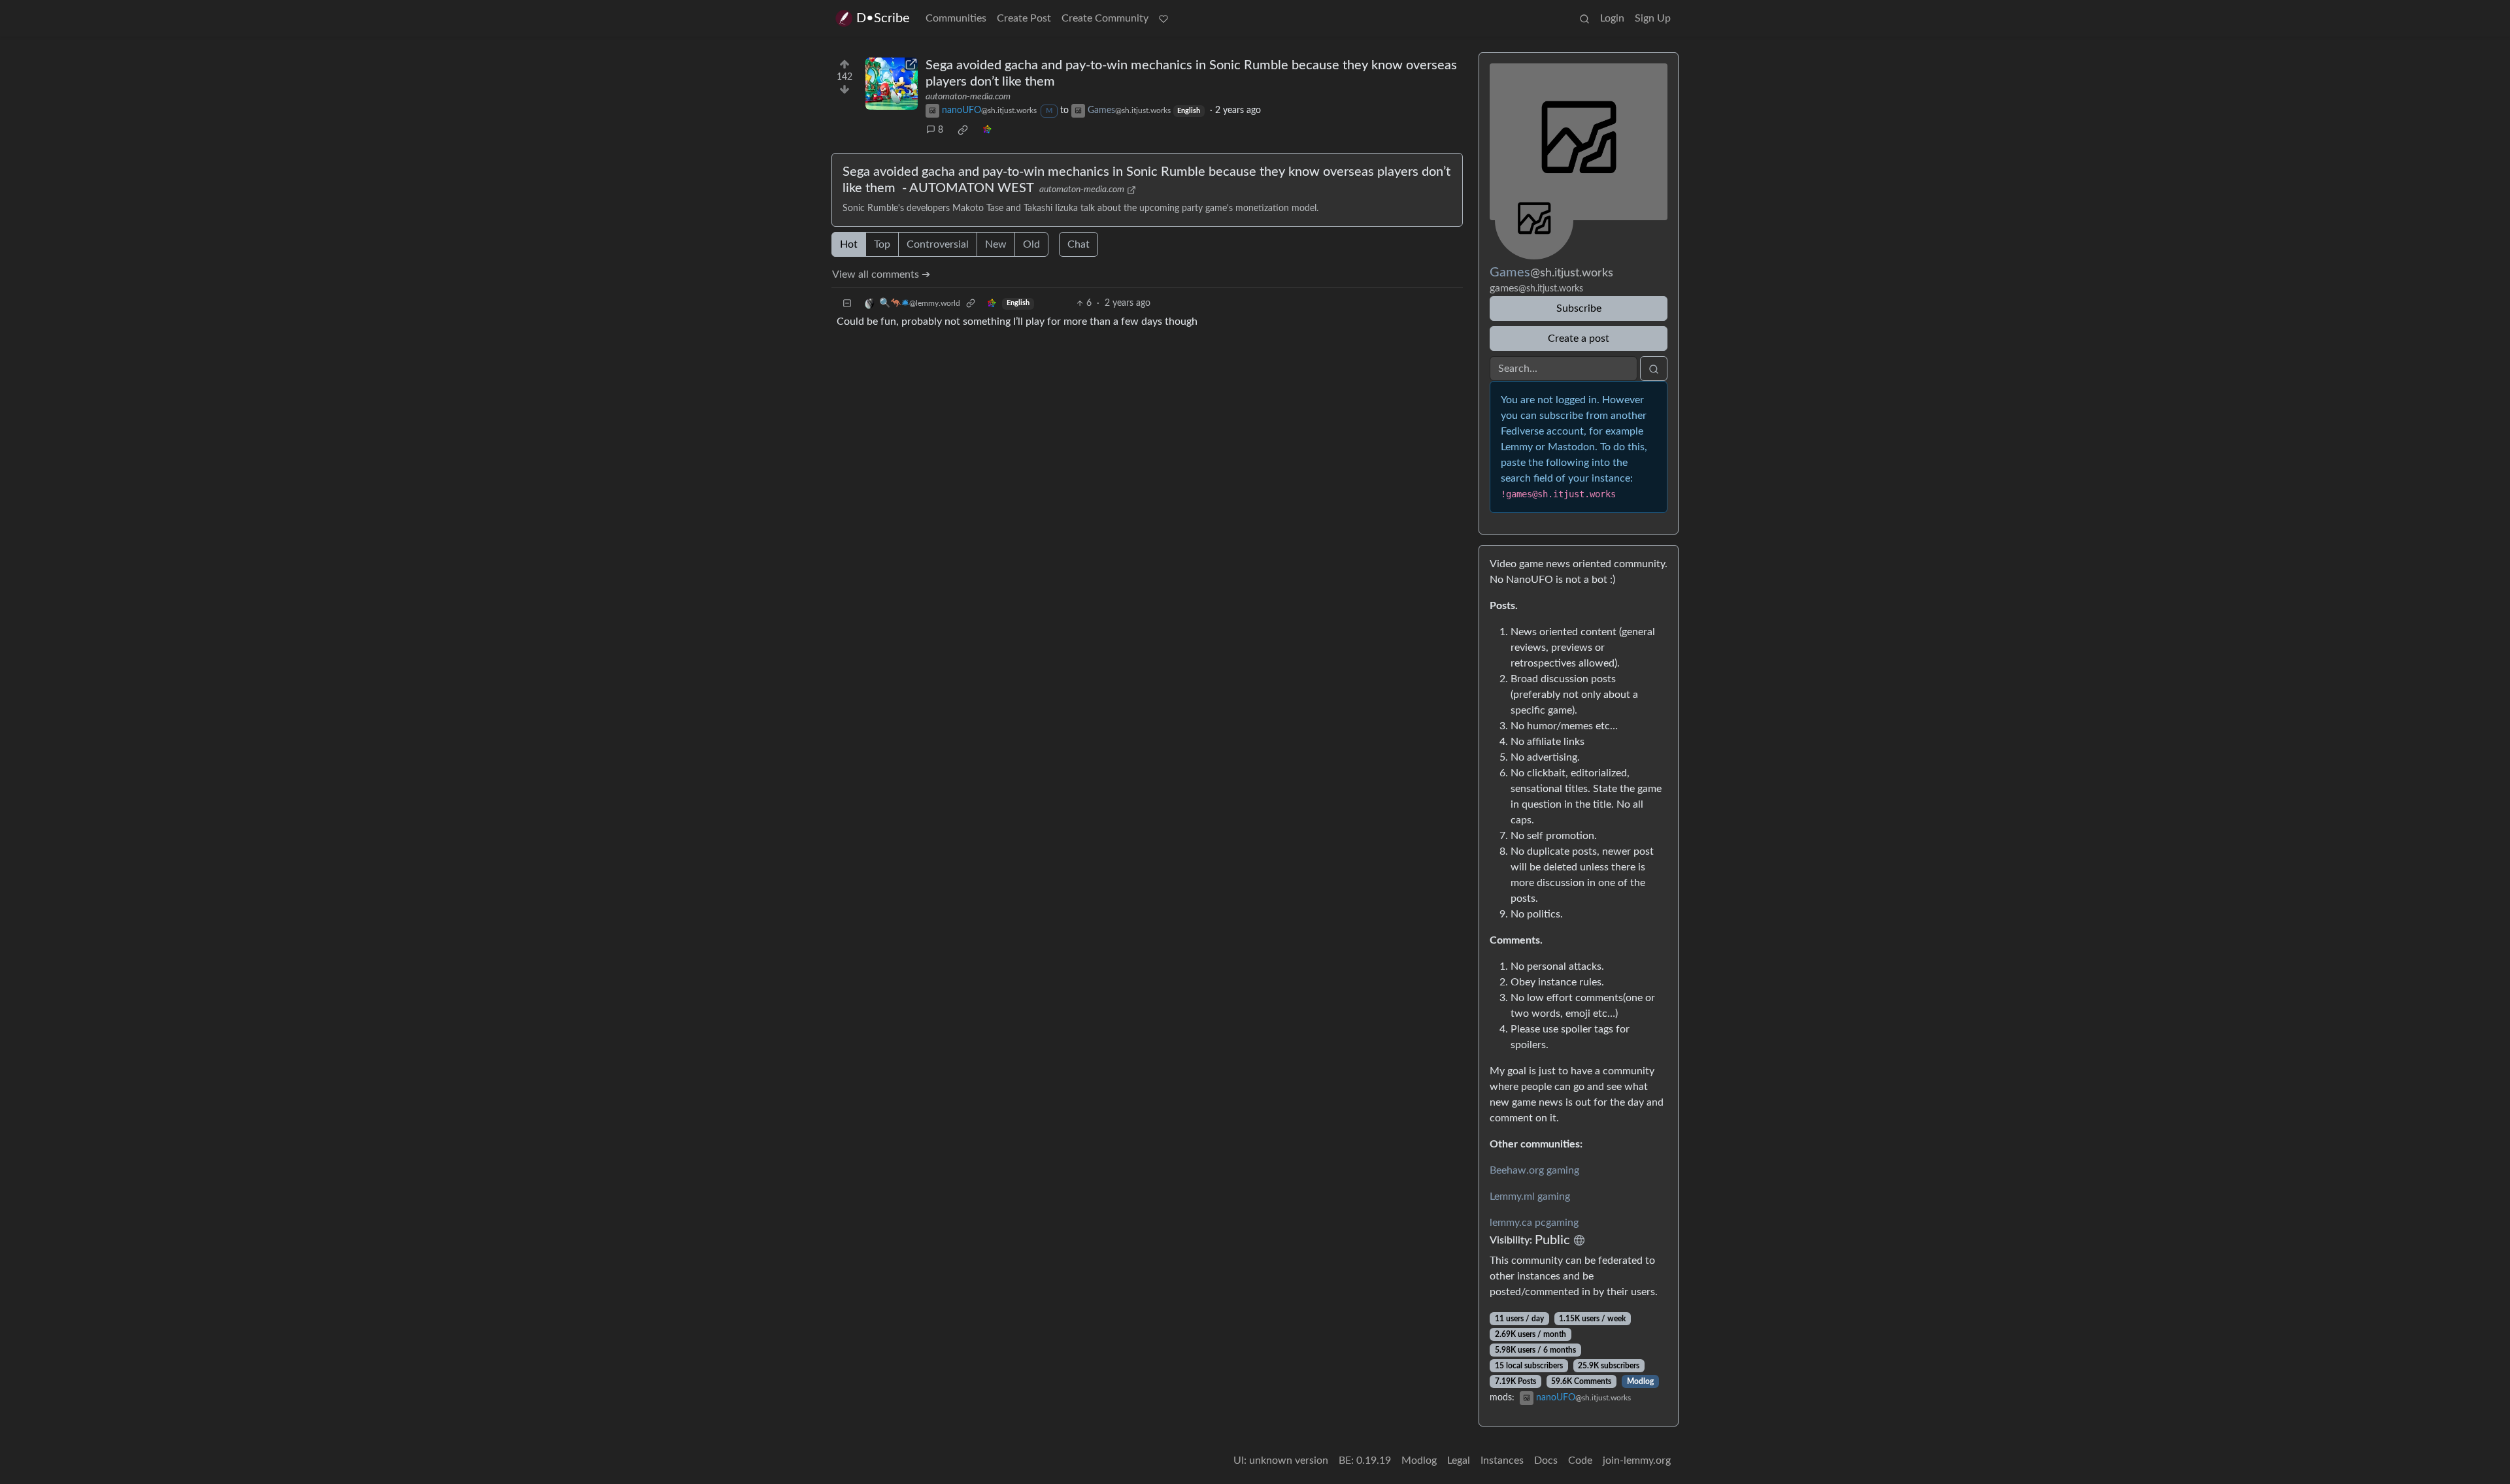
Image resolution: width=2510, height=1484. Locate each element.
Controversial (938, 244)
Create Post (1024, 18)
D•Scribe (883, 18)
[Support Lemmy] (1163, 18)
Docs (1546, 1460)
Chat (1079, 244)
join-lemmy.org (1637, 1460)
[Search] (1584, 18)
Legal (1459, 1460)
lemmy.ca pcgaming (1534, 1223)
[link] (963, 130)
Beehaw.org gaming (1534, 1170)
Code (1580, 1460)
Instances (1502, 1460)
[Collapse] (847, 304)
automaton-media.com (968, 97)
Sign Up (1653, 18)
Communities (956, 18)
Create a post (1579, 338)
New (996, 244)
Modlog (1640, 1381)
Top (882, 244)
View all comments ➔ (881, 274)
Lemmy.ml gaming (1530, 1196)
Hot (849, 244)
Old (1031, 244)
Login (1612, 18)
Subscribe (1579, 308)
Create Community (1105, 18)
